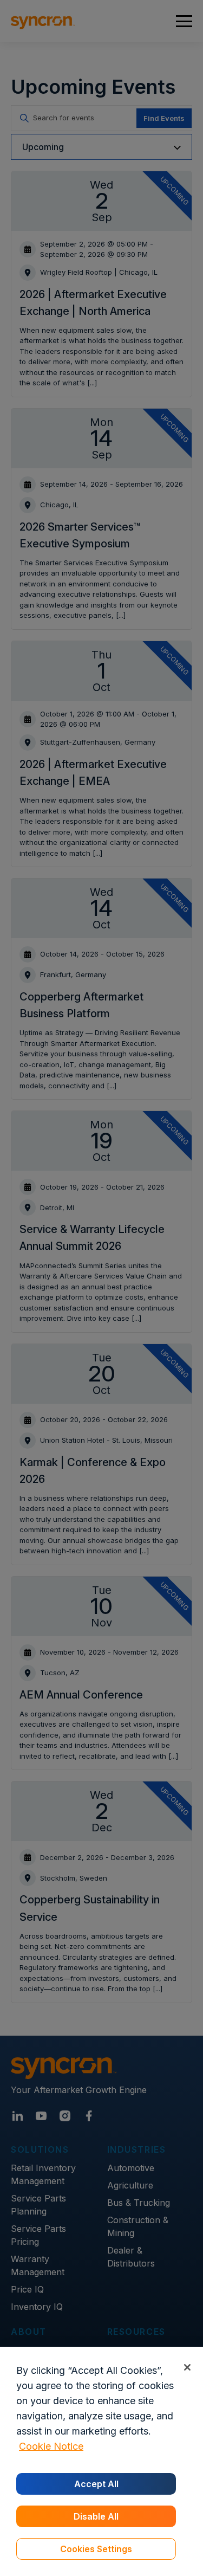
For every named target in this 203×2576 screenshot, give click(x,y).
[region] (101, 2461)
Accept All (96, 2484)
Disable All (96, 2516)
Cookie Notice (51, 2446)
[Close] (187, 2367)
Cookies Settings (96, 2549)
